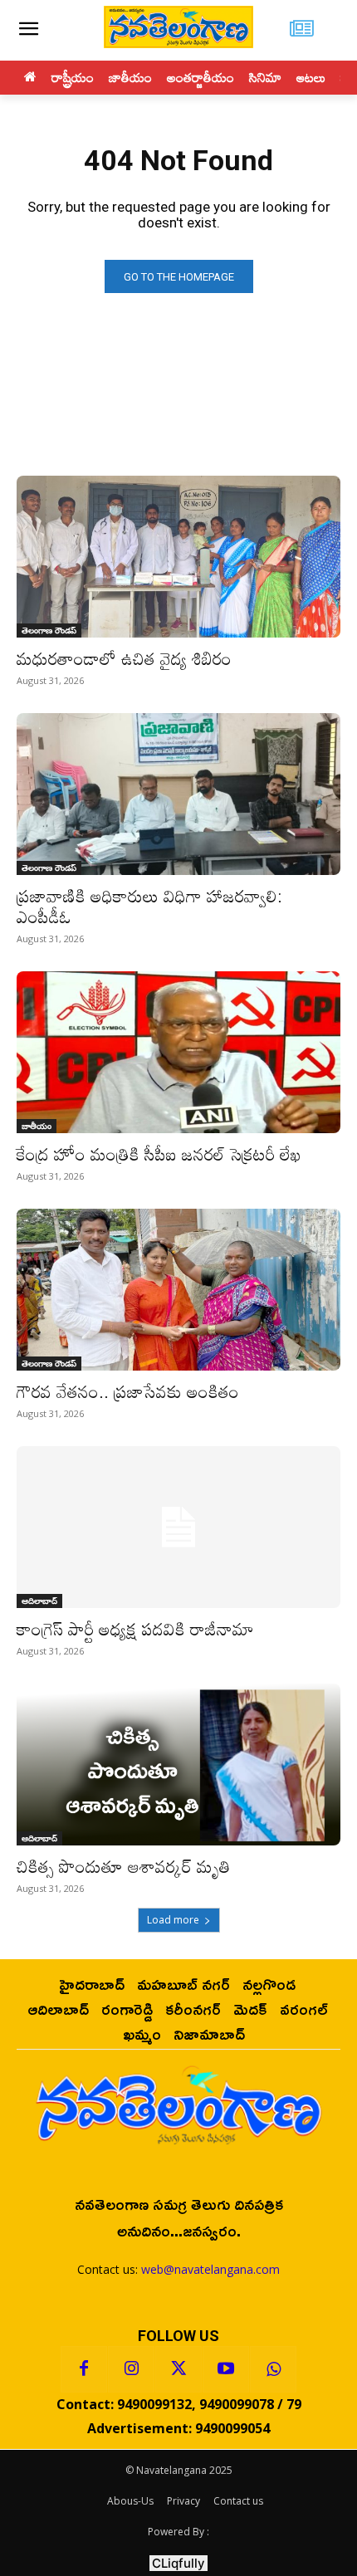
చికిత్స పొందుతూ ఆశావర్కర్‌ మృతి (123, 1866)
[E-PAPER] (302, 30)
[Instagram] (131, 2369)
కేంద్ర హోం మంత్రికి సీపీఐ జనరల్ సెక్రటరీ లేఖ (159, 1154)
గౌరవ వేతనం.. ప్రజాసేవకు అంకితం (128, 1391)
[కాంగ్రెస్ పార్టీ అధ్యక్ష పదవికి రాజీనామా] (178, 1527)
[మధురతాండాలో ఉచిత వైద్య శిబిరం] (178, 557)
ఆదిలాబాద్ (39, 1601)
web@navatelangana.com (210, 2269)
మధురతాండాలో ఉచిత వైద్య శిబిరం (124, 658)
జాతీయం (37, 1126)
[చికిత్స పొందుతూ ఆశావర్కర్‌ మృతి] (178, 1765)
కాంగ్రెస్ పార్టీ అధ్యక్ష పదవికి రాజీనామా (135, 1629)
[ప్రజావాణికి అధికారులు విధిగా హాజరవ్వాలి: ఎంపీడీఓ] (178, 794)
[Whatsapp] (273, 2369)
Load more (173, 1920)
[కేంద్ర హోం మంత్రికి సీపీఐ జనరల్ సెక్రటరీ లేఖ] (178, 1052)
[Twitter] (178, 2369)
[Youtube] (226, 2369)
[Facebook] (84, 2369)
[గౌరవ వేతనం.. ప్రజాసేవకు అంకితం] (178, 1290)
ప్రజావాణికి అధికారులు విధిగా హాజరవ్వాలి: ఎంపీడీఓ (149, 906)
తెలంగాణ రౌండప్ (49, 630)
